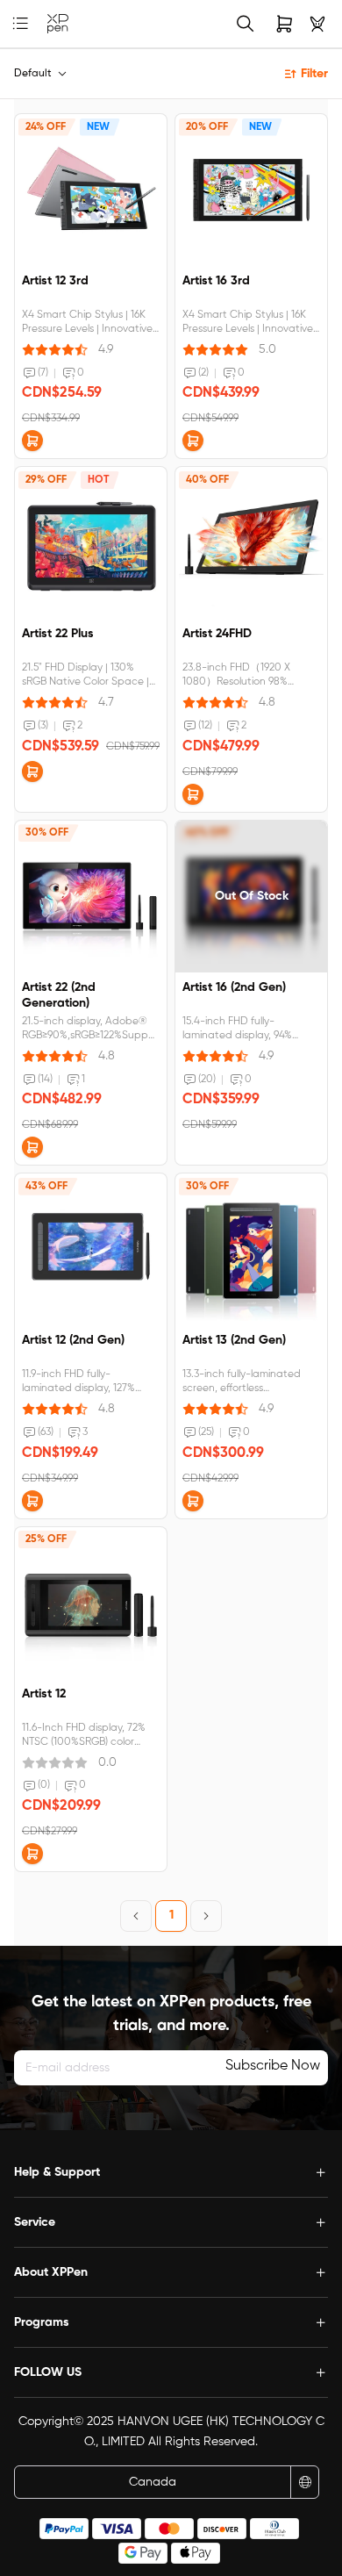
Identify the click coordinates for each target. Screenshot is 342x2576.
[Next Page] (206, 1916)
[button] (32, 441)
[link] (58, 24)
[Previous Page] (136, 1916)
